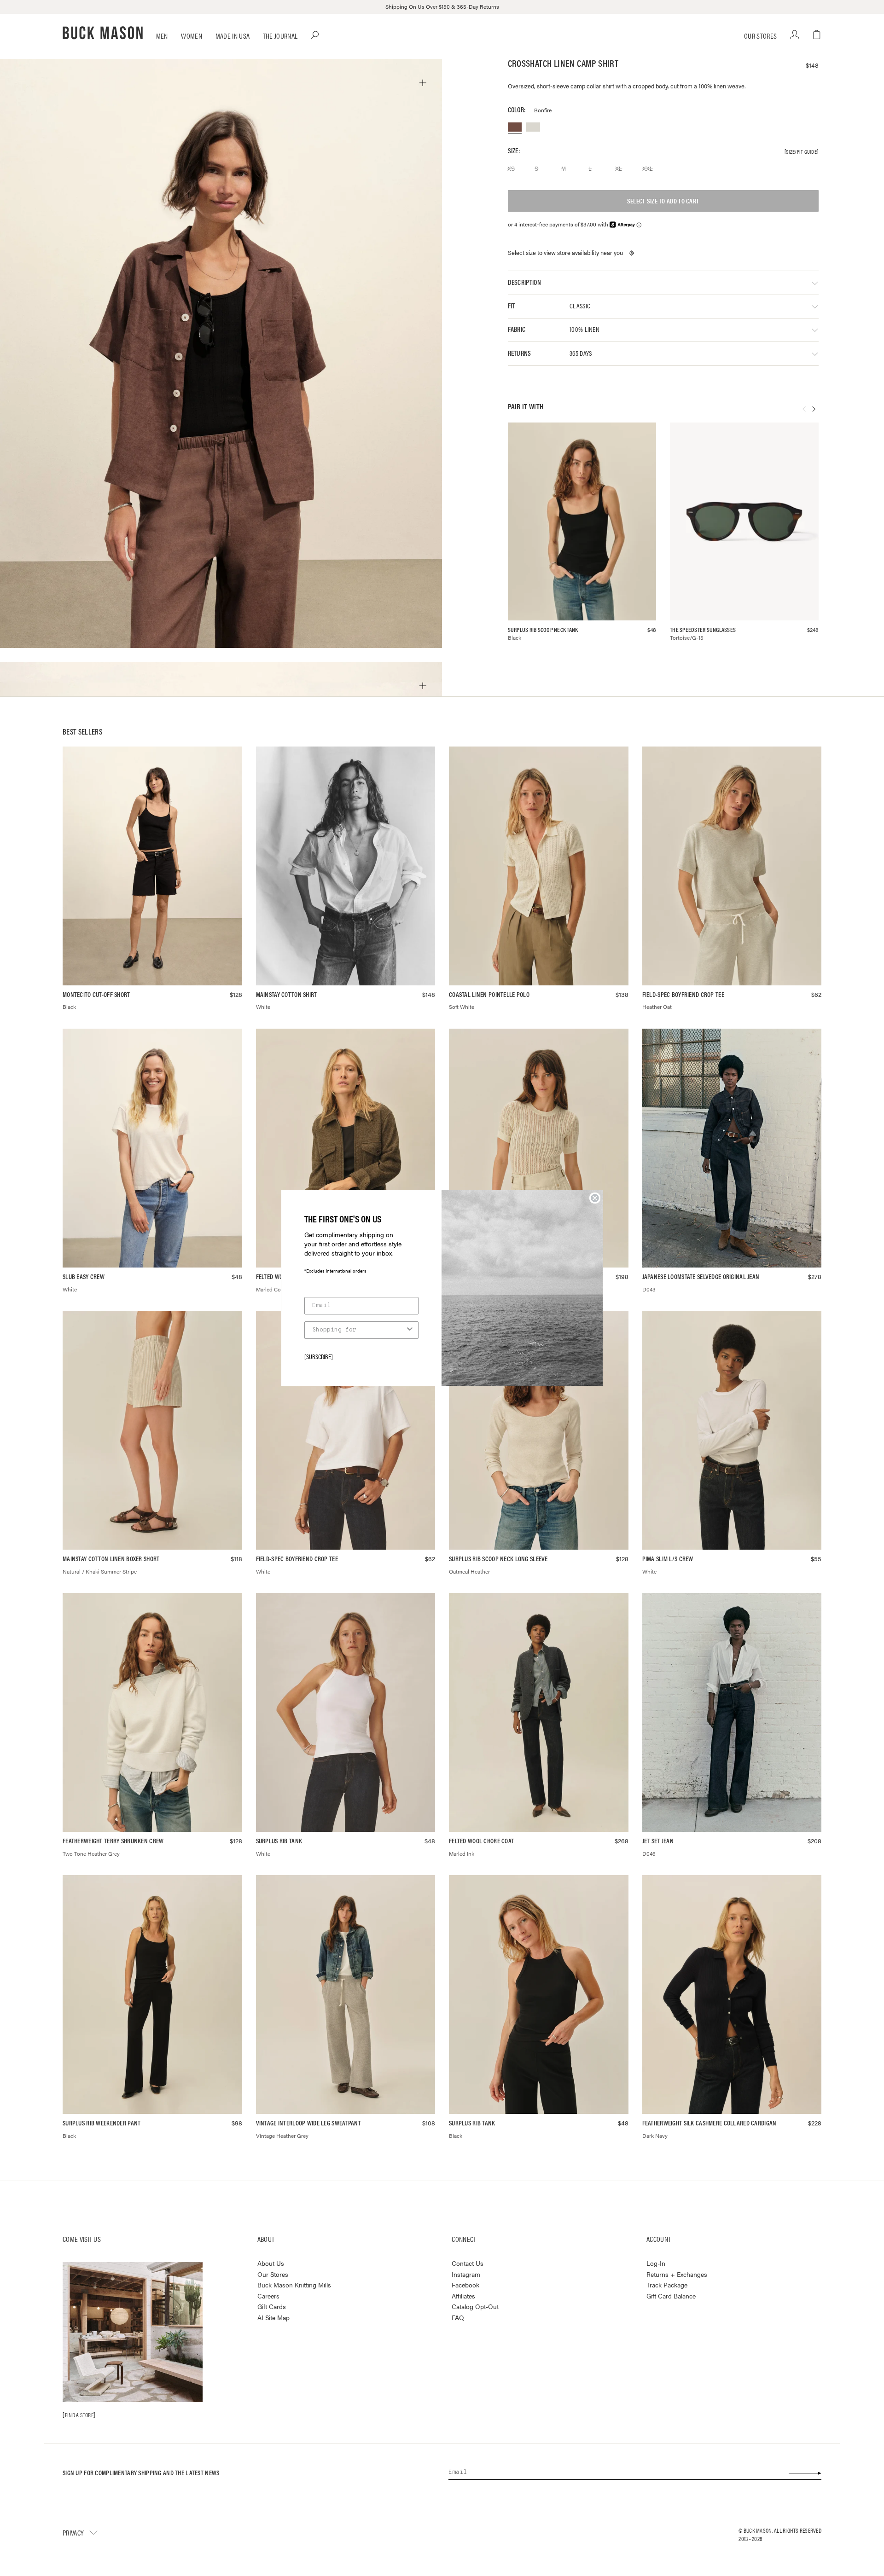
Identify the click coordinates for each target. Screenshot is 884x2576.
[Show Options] (410, 1330)
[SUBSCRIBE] (319, 1356)
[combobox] (359, 1330)
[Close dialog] (595, 1198)
